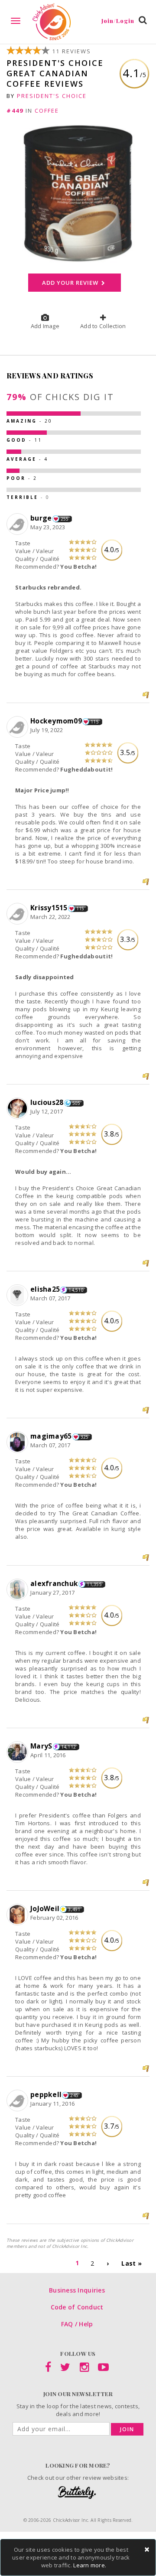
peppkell (46, 2094)
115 (95, 722)
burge (41, 518)
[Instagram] (84, 2369)
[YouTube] (103, 2369)
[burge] (18, 524)
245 (74, 2095)
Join (127, 2429)
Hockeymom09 (56, 721)
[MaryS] (18, 1752)
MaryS (41, 1746)
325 (85, 1437)
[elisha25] (18, 1296)
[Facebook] (48, 2369)
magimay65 (51, 1436)
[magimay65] (18, 1443)
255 (65, 519)
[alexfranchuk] (18, 1590)
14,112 (69, 1747)
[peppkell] (18, 2101)
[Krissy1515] (18, 914)
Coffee (47, 111)
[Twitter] (65, 2369)
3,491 (74, 1909)
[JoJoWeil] (18, 1915)
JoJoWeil (45, 1908)
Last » (132, 2263)
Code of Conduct (77, 2307)
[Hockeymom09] (18, 727)
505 (76, 1103)
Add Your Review (71, 283)
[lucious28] (18, 1109)
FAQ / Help (77, 2324)
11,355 (94, 1584)
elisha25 (45, 1289)
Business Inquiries (77, 2290)
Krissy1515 (49, 908)
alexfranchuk (54, 1583)
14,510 (76, 1290)
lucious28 (47, 1102)
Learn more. (90, 2565)
